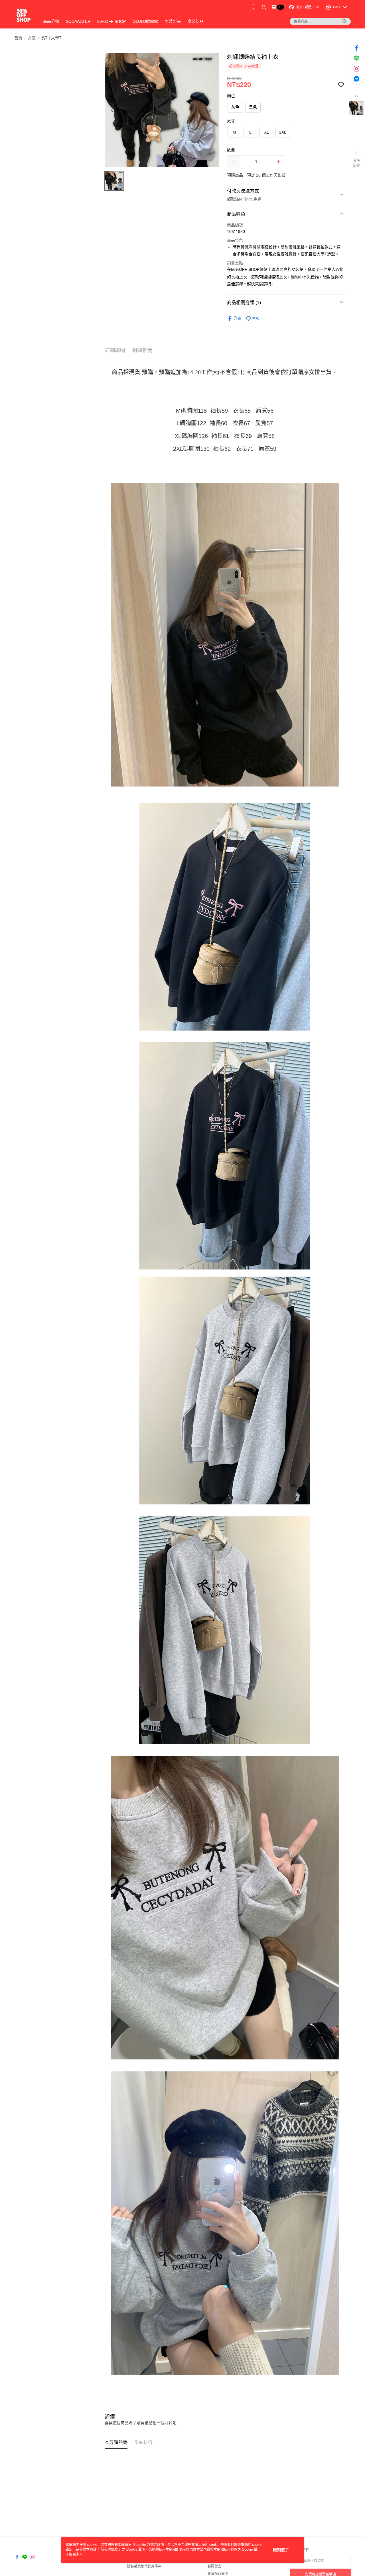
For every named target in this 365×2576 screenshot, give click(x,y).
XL (266, 132)
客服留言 (214, 2566)
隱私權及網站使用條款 (144, 2566)
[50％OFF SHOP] (24, 15)
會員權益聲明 (218, 2574)
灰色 (235, 107)
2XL (283, 132)
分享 (237, 318)
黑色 (253, 107)
